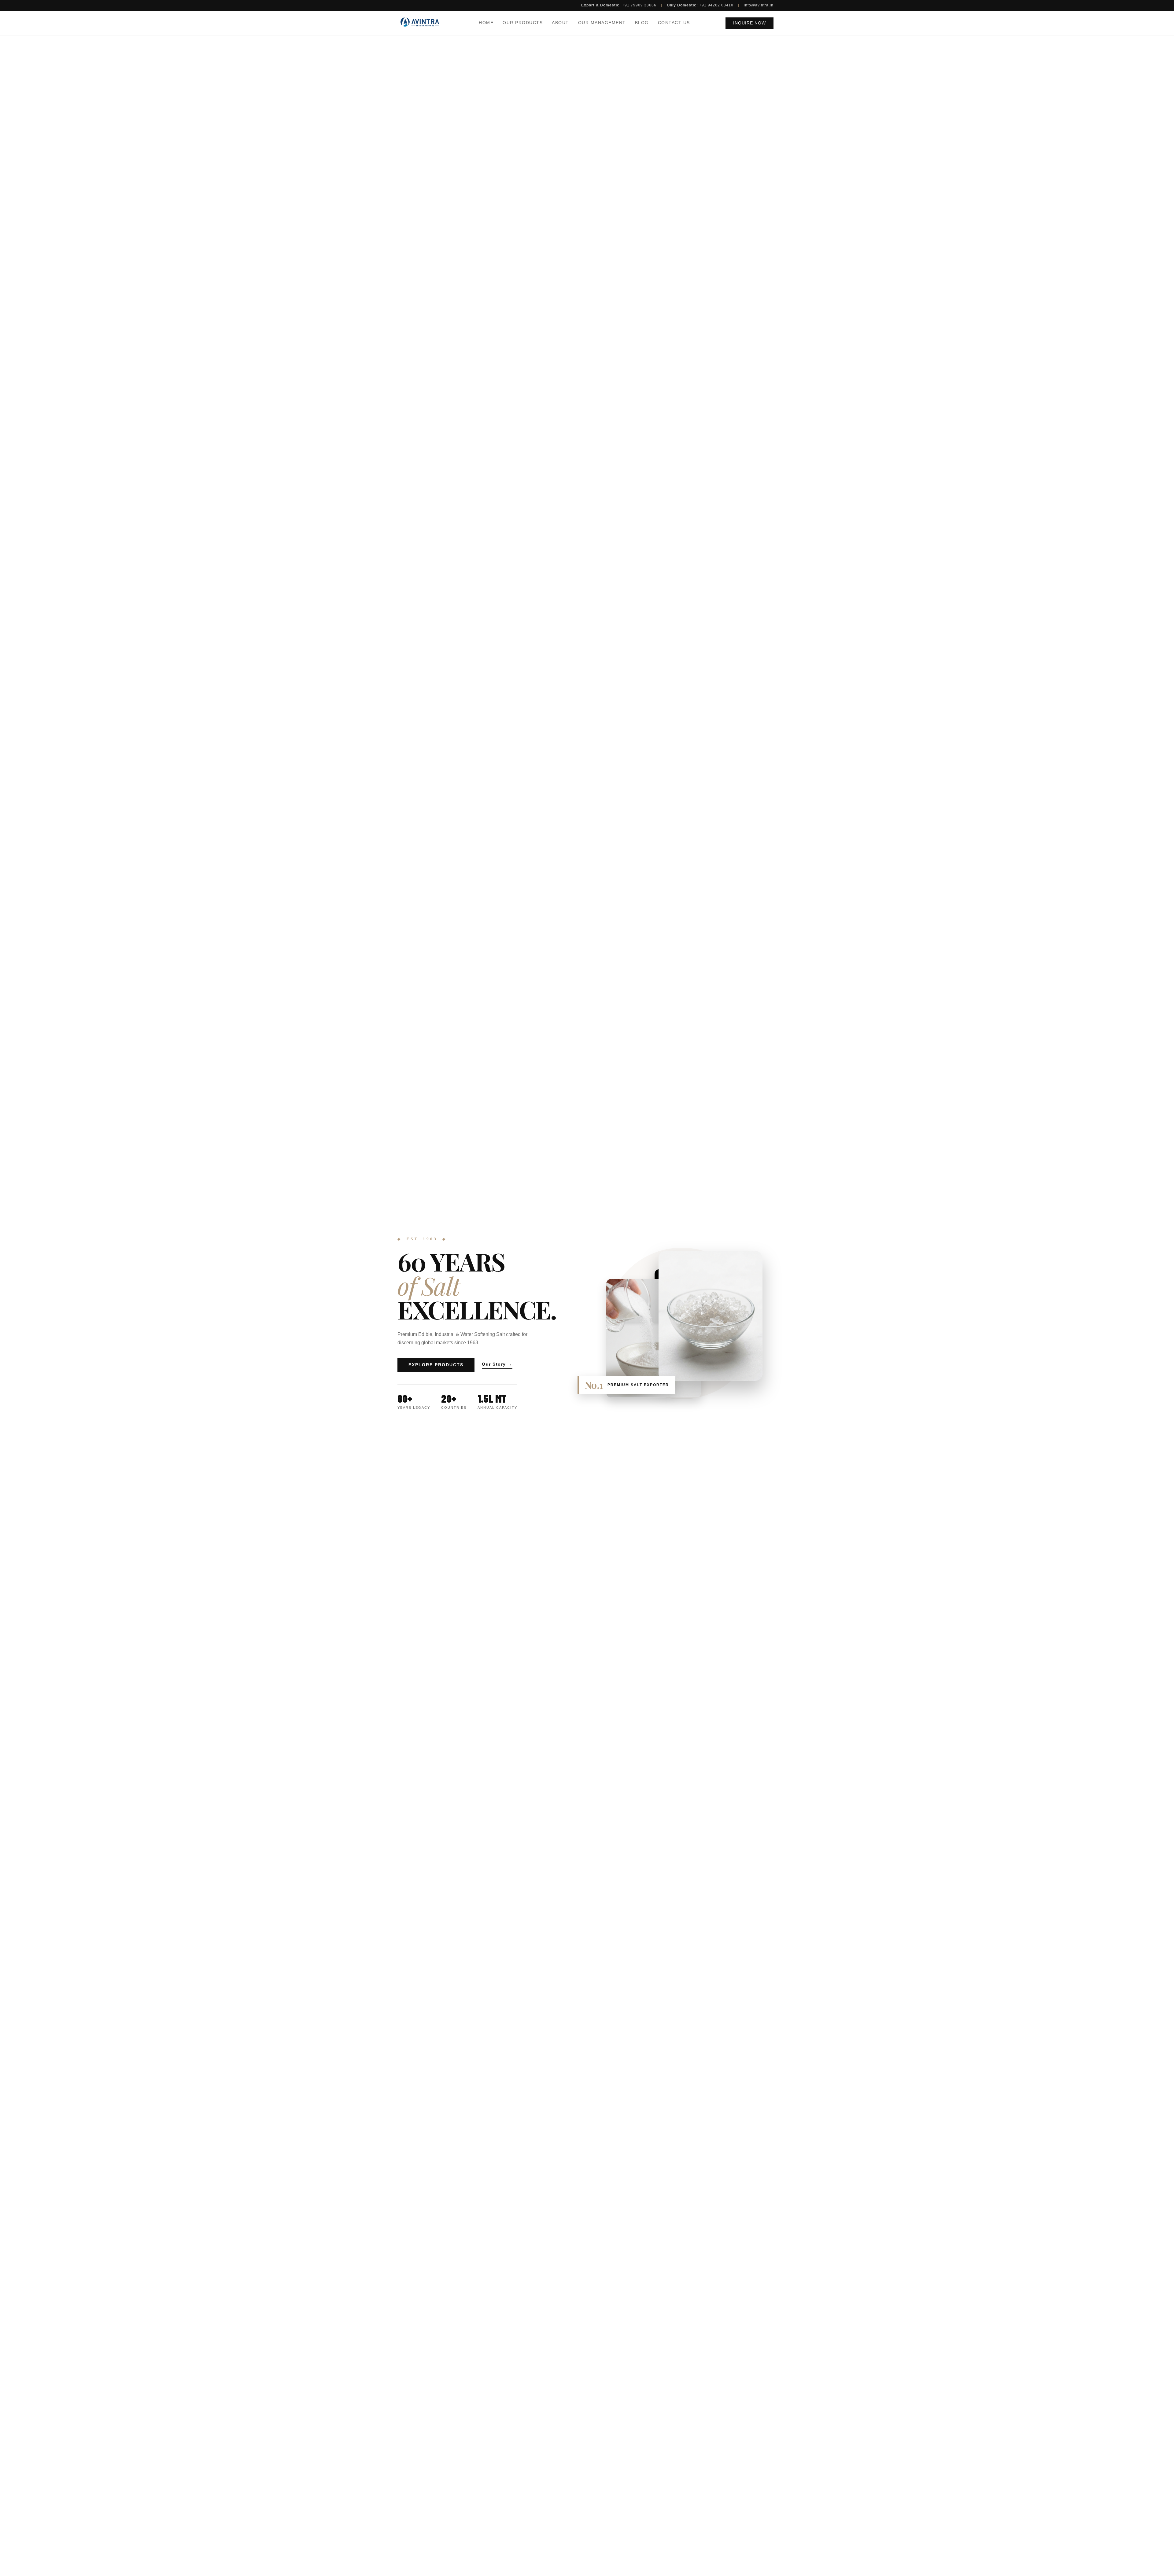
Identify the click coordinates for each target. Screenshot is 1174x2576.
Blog (642, 23)
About (560, 23)
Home (486, 23)
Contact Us (674, 23)
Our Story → (497, 1364)
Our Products (523, 23)
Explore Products (436, 1365)
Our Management (602, 23)
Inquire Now (749, 23)
